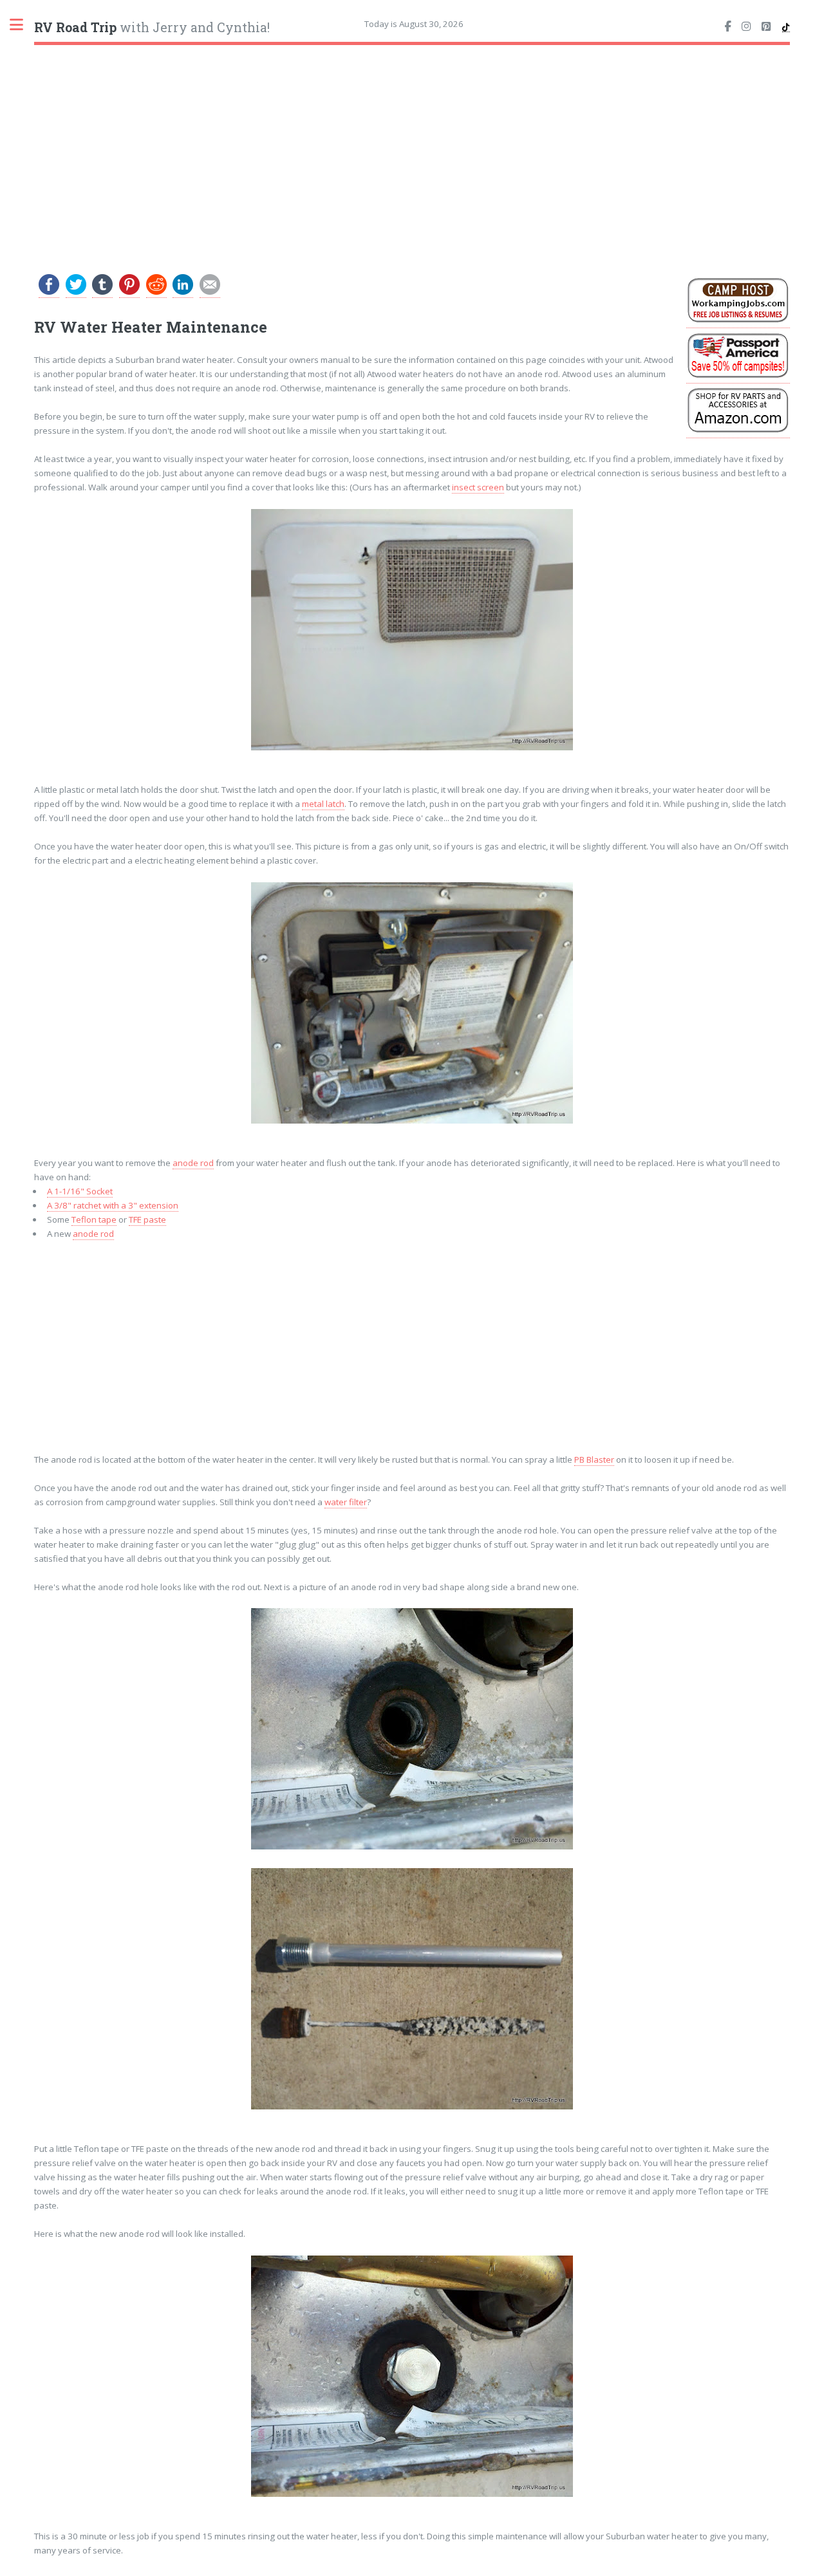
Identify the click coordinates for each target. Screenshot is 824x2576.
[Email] (210, 292)
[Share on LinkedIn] (183, 292)
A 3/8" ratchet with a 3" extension (113, 1205)
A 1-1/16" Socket (80, 1191)
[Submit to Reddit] (156, 292)
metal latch (323, 804)
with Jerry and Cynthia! (152, 27)
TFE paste (147, 1219)
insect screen (478, 487)
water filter (346, 1502)
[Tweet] (76, 292)
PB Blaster (594, 1459)
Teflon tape (94, 1219)
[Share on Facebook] (49, 292)
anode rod (193, 1163)
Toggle (23, 24)
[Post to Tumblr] (102, 292)
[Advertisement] (412, 149)
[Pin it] (129, 292)
